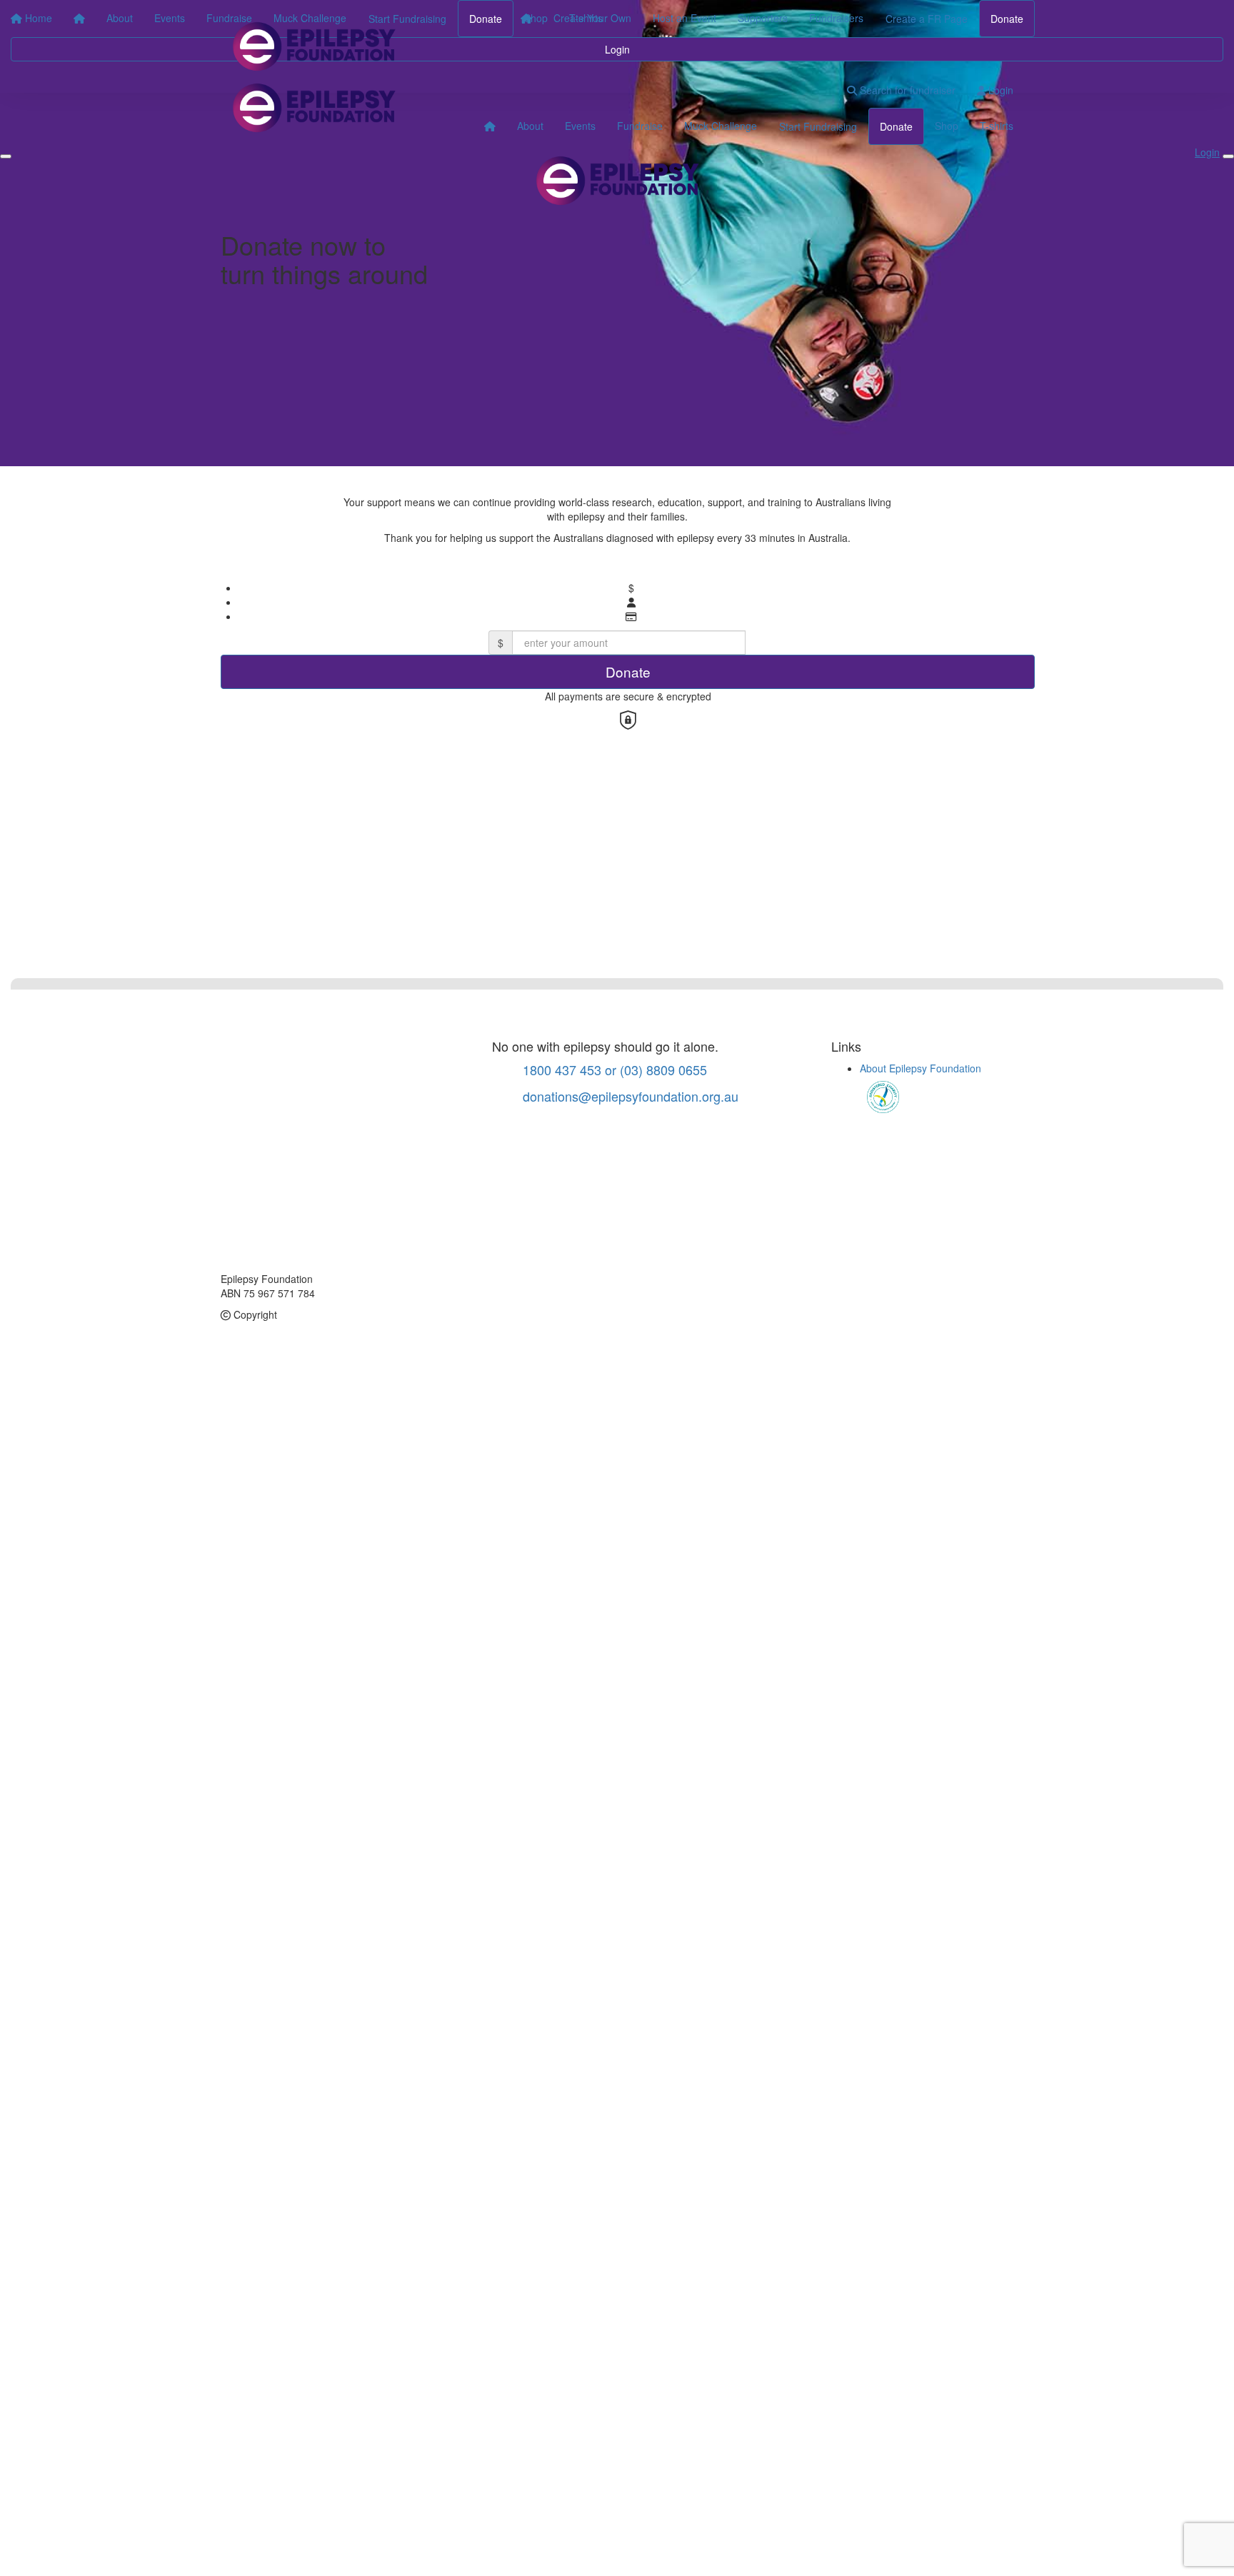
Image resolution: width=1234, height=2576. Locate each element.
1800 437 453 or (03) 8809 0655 (613, 1070)
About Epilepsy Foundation (921, 1068)
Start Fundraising (818, 126)
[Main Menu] (6, 156)
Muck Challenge (721, 126)
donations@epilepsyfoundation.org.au (629, 1096)
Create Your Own (592, 18)
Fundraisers (836, 18)
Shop (947, 126)
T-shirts (997, 126)
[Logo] (313, 46)
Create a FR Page (927, 19)
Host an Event (684, 18)
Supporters (763, 18)
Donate (1007, 19)
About (530, 126)
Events (580, 126)
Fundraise (640, 126)
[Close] (1228, 156)
